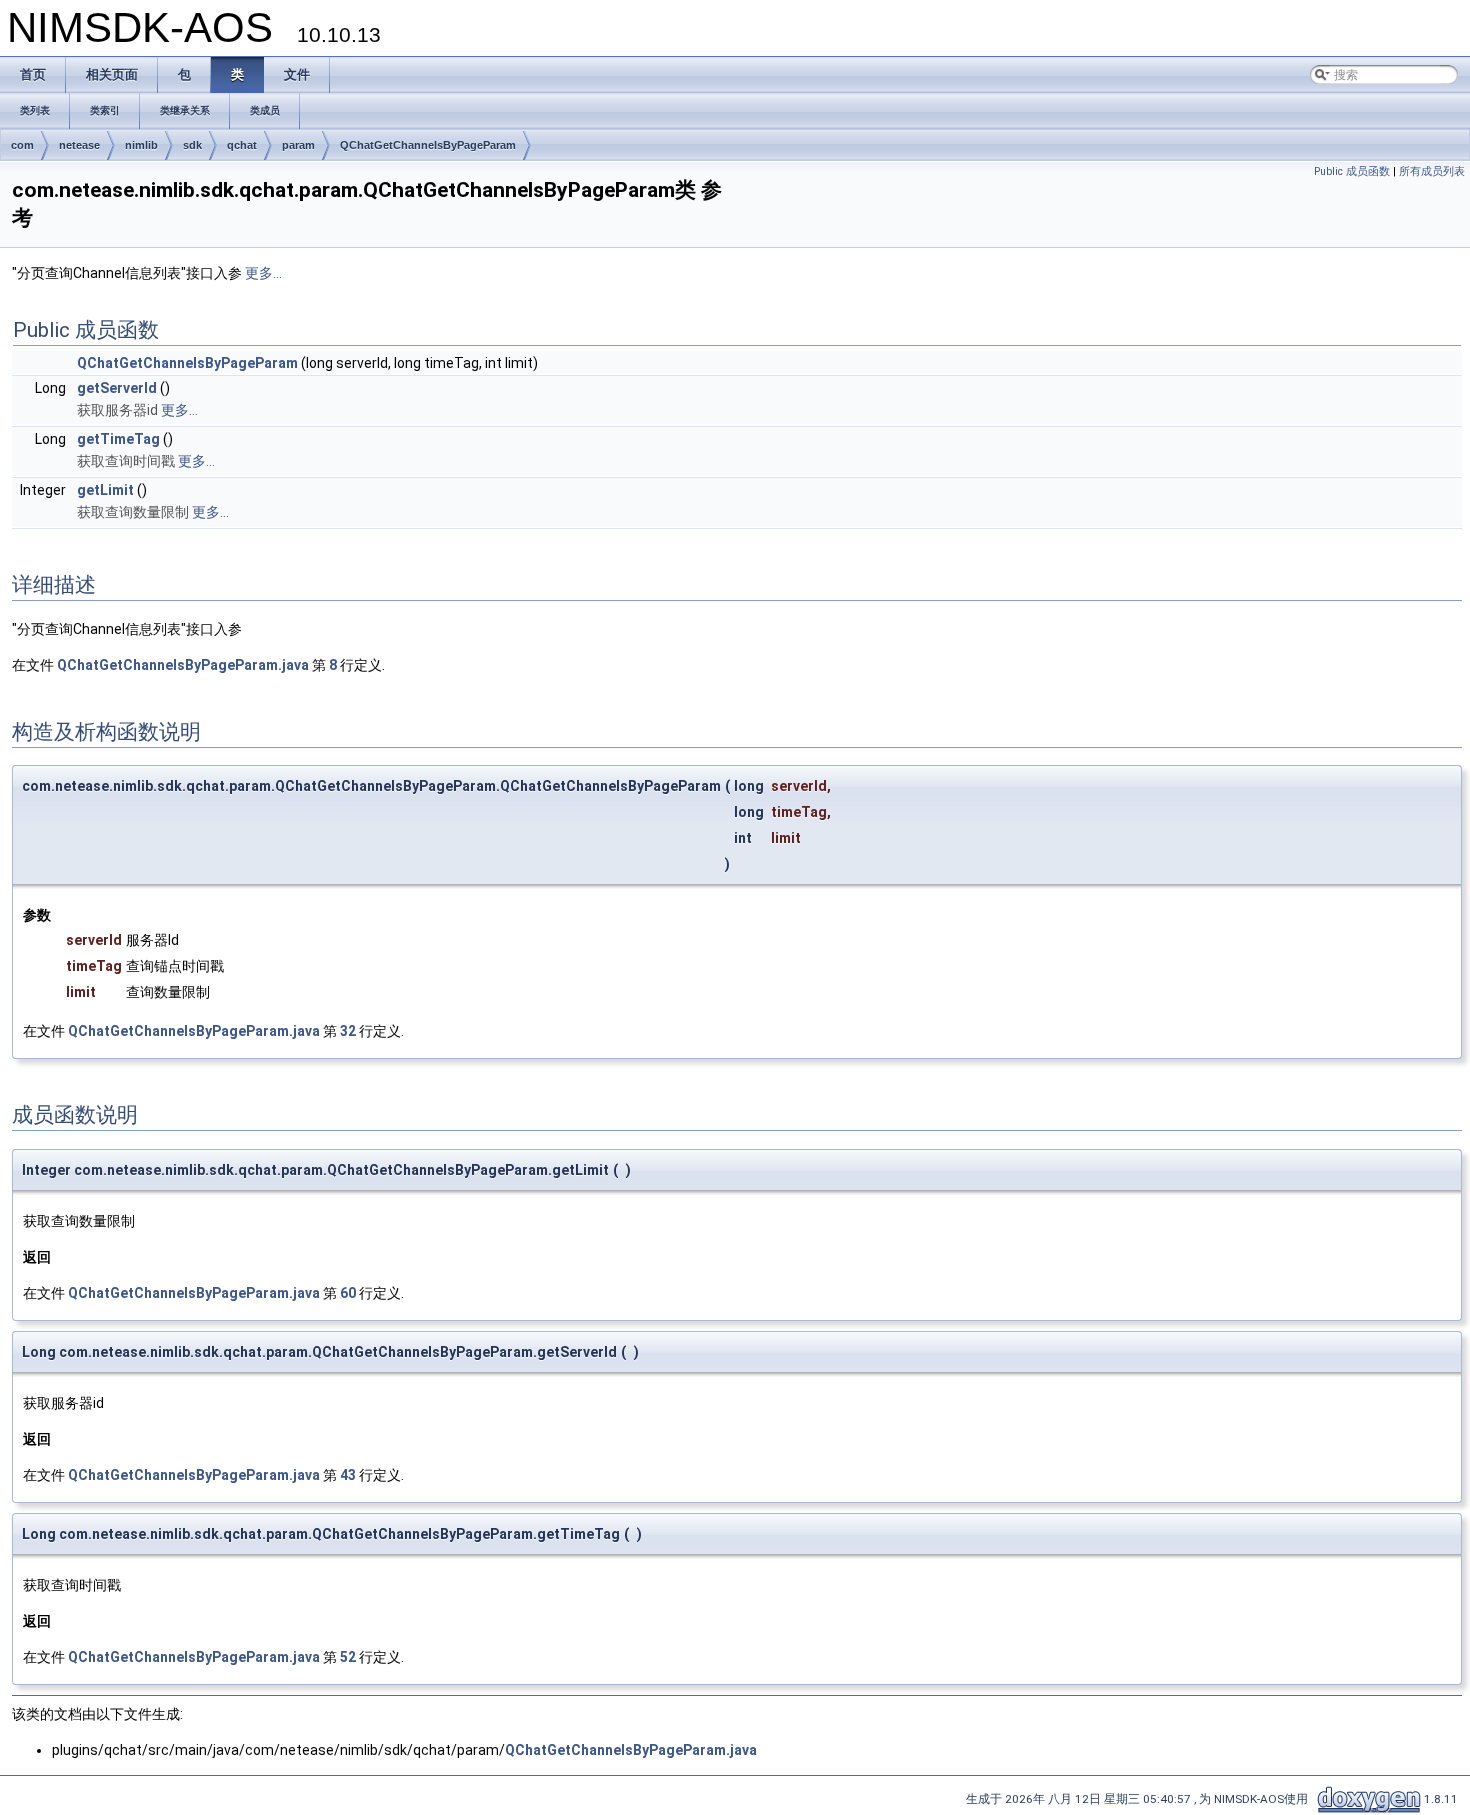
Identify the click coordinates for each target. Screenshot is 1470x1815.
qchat (242, 145)
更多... (263, 273)
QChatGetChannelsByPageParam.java (183, 665)
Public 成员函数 (1352, 171)
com (22, 145)
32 (348, 1031)
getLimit (105, 490)
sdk (192, 145)
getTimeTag (118, 439)
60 (348, 1293)
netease (79, 145)
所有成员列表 (1432, 171)
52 (348, 1657)
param (298, 145)
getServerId (117, 388)
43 (348, 1475)
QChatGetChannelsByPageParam (428, 145)
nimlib (141, 145)
